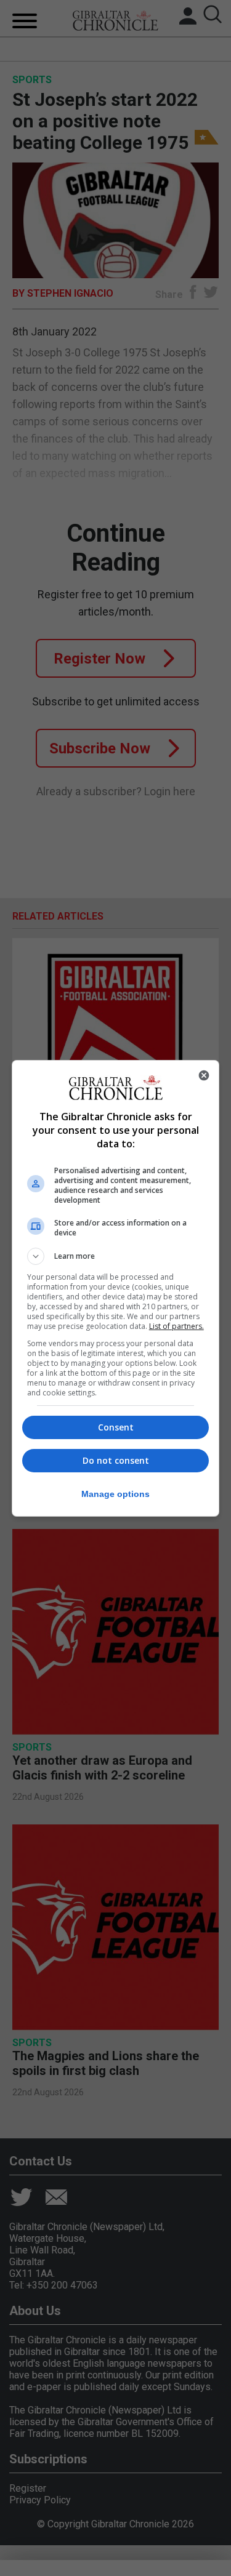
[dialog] (116, 1288)
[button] (116, 1256)
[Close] (204, 1075)
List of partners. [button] (176, 1326)
